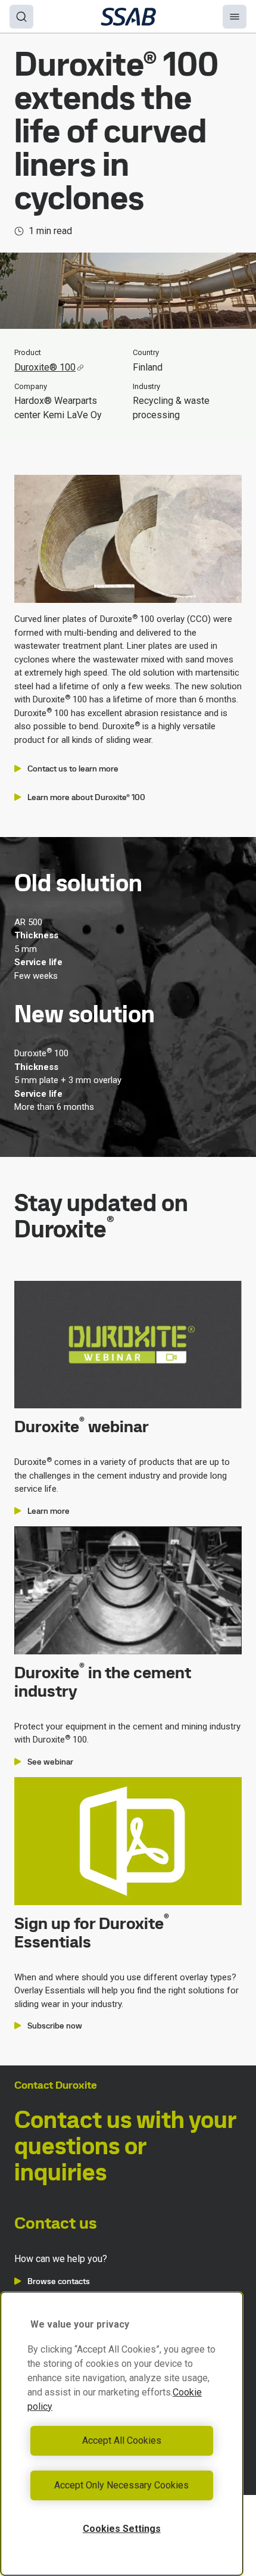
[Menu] (235, 17)
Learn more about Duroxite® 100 (86, 797)
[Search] (21, 17)
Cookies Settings (122, 2529)
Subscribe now (55, 2026)
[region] (122, 2434)
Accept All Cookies (122, 2440)
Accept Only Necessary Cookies (121, 2485)
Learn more (49, 1511)
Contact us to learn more (73, 769)
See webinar (50, 1762)
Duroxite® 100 (45, 367)
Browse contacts (59, 2281)
